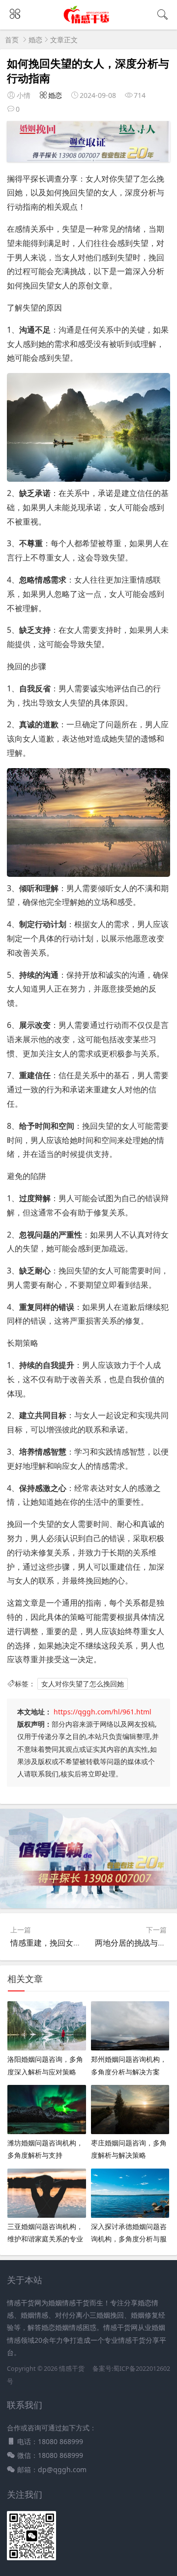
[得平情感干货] (89, 21)
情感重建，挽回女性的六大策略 (65, 1943)
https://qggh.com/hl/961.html (103, 1712)
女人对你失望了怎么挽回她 (83, 1684)
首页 (12, 40)
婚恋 (35, 40)
